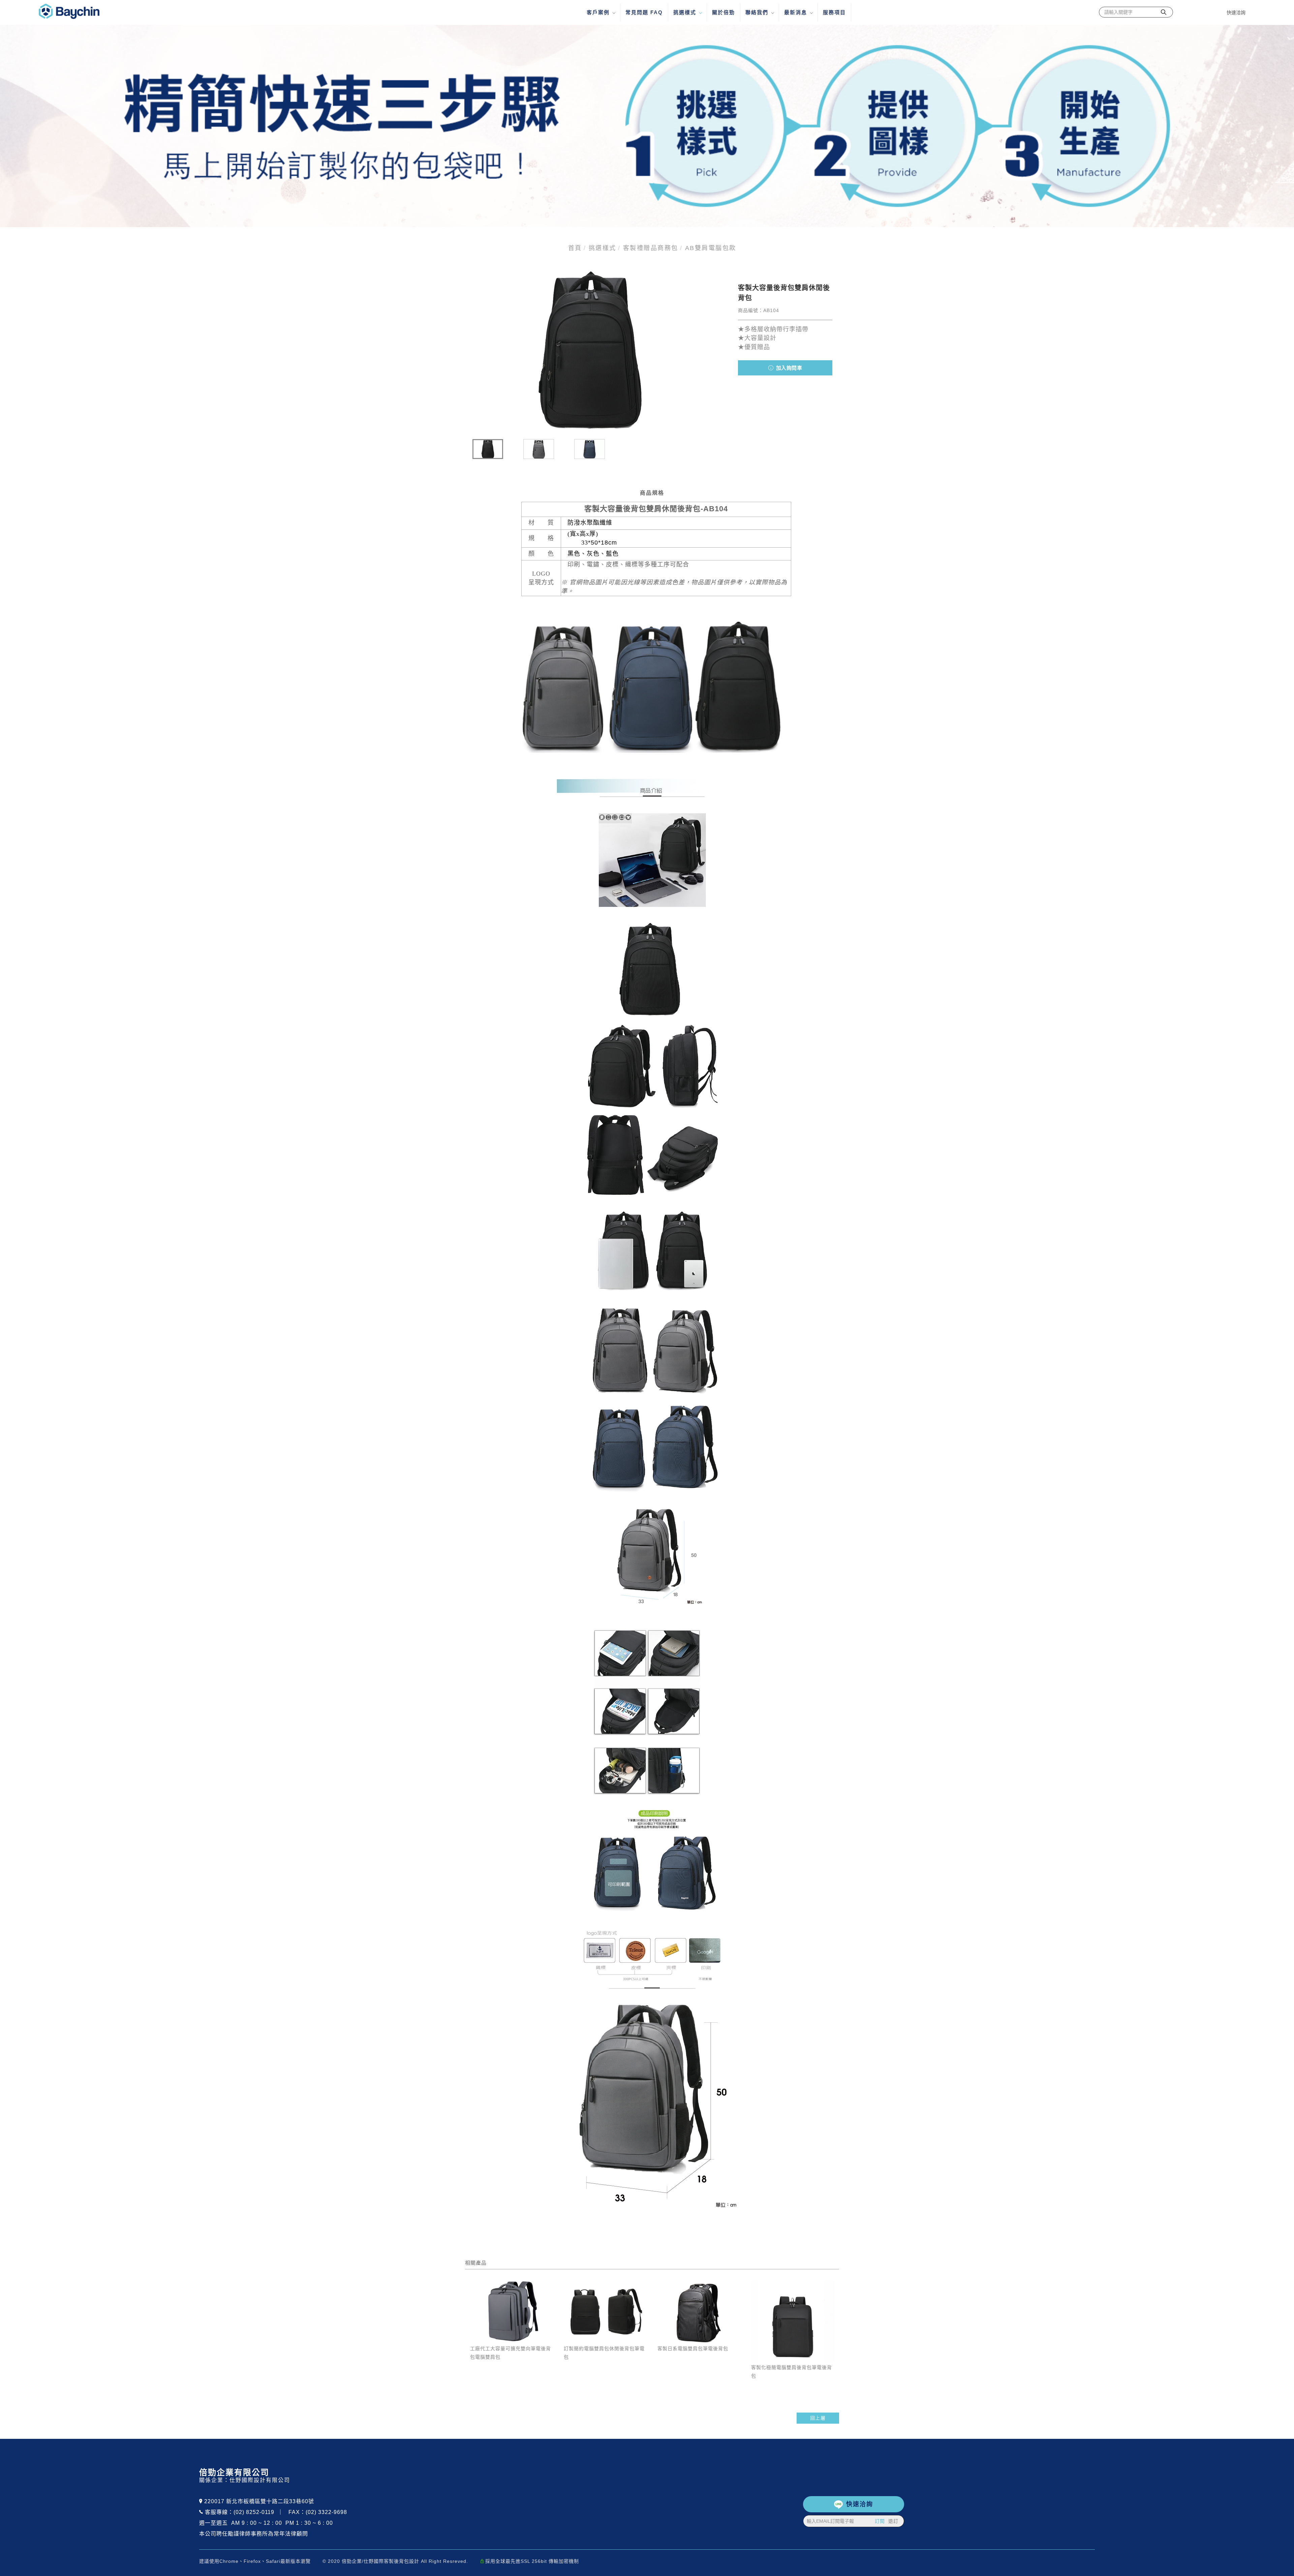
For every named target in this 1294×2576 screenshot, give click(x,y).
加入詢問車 (788, 368)
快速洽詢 (860, 2504)
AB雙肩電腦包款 (711, 248)
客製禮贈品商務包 (651, 248)
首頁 (575, 248)
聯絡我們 (757, 12)
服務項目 (834, 12)
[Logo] (69, 11)
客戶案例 (598, 12)
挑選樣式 (685, 12)
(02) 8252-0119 (254, 2512)
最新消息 (796, 12)
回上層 (818, 2418)
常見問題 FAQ (644, 12)
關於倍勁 (723, 12)
